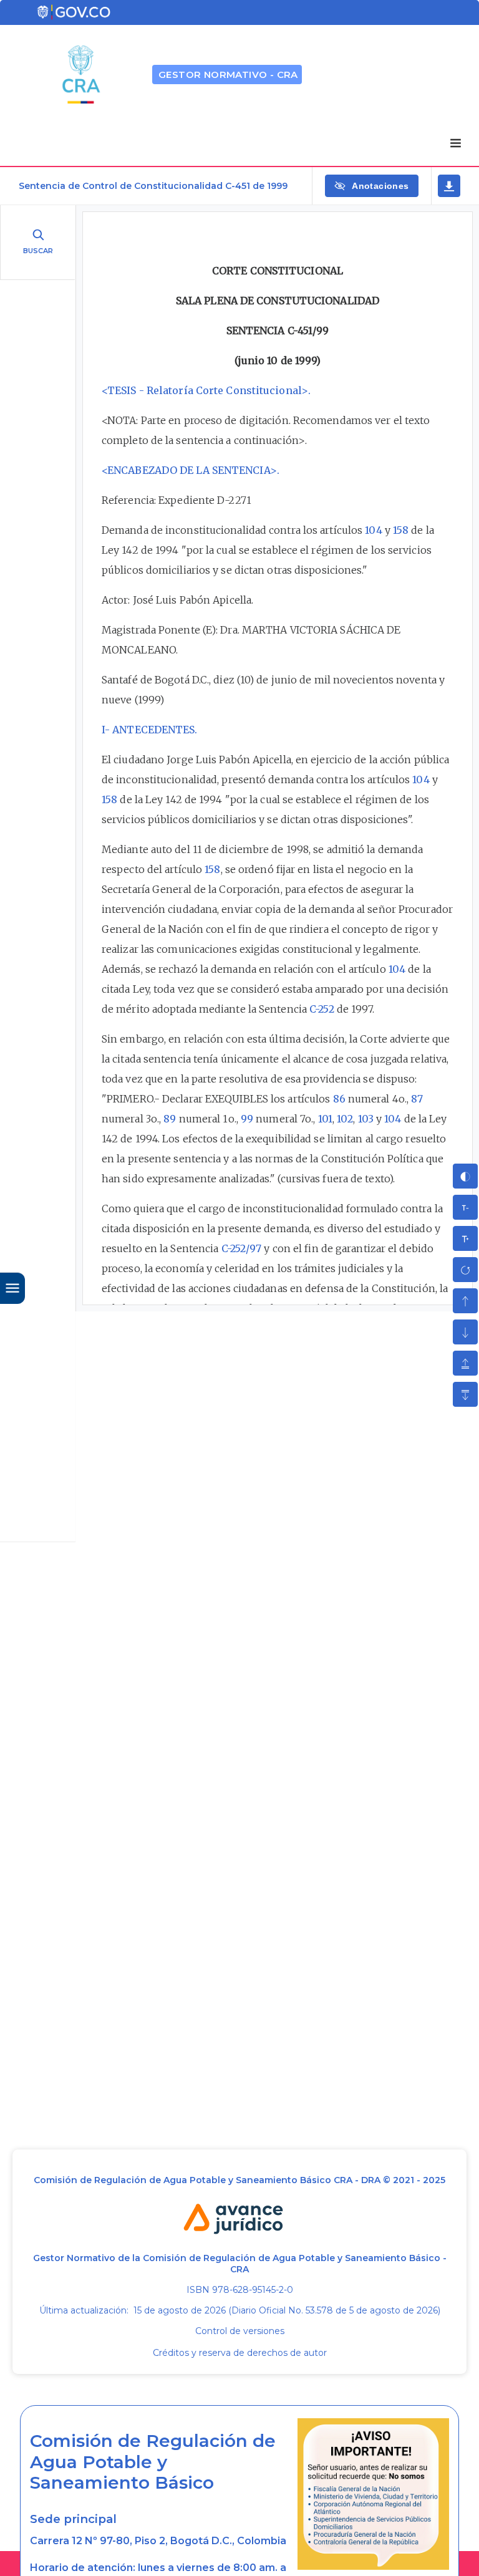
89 (170, 1119)
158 (401, 530)
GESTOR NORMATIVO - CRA (228, 75)
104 (373, 530)
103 (366, 1119)
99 (247, 1119)
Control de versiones (240, 2331)
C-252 (322, 1009)
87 (417, 1099)
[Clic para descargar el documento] (449, 186)
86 (339, 1099)
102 (345, 1119)
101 (325, 1119)
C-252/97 (242, 1248)
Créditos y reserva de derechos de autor (240, 2353)
